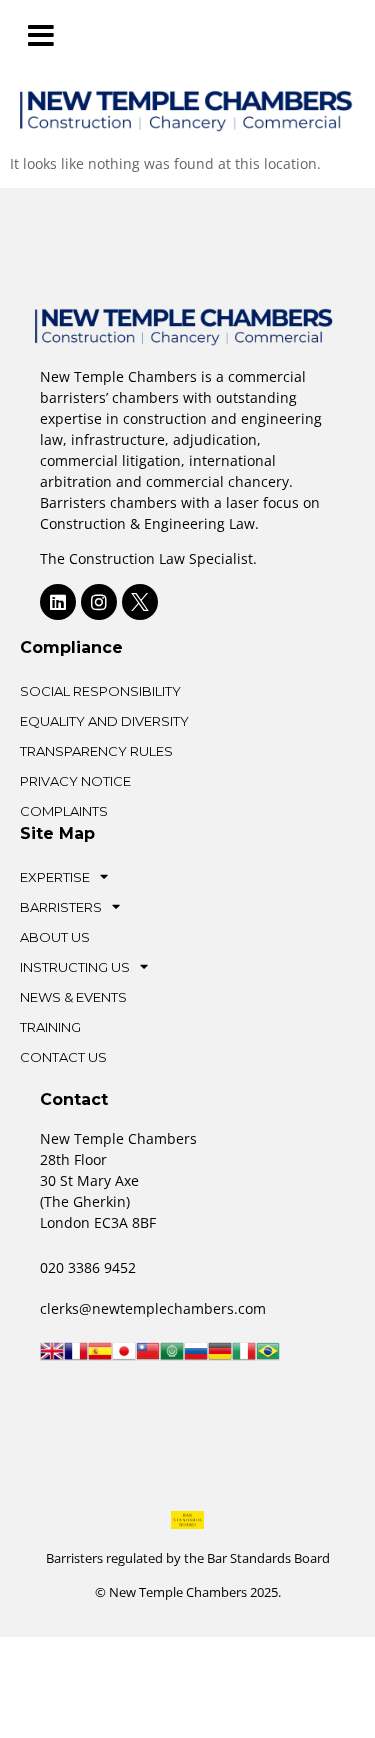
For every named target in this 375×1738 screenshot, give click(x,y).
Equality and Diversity (104, 721)
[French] (76, 1357)
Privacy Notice (75, 781)
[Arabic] (172, 1357)
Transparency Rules (96, 751)
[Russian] (196, 1357)
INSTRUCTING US (75, 967)
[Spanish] (100, 1357)
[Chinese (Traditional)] (148, 1357)
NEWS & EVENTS (73, 997)
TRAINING (50, 1027)
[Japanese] (124, 1357)
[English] (52, 1357)
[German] (220, 1357)
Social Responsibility (100, 691)
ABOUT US (55, 937)
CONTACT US (63, 1057)
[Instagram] (99, 602)
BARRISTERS (61, 907)
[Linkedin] (58, 602)
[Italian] (244, 1357)
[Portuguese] (268, 1357)
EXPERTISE (55, 877)
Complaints (64, 811)
